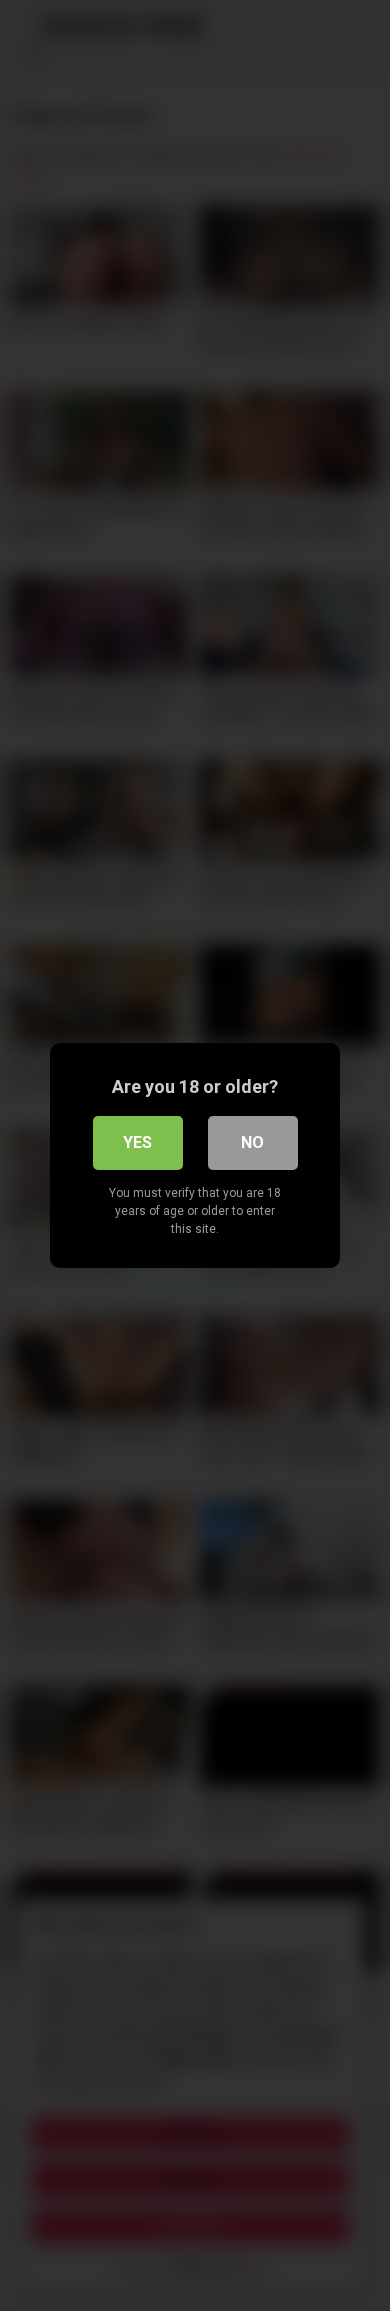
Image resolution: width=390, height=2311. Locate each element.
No (252, 1142)
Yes (137, 1142)
